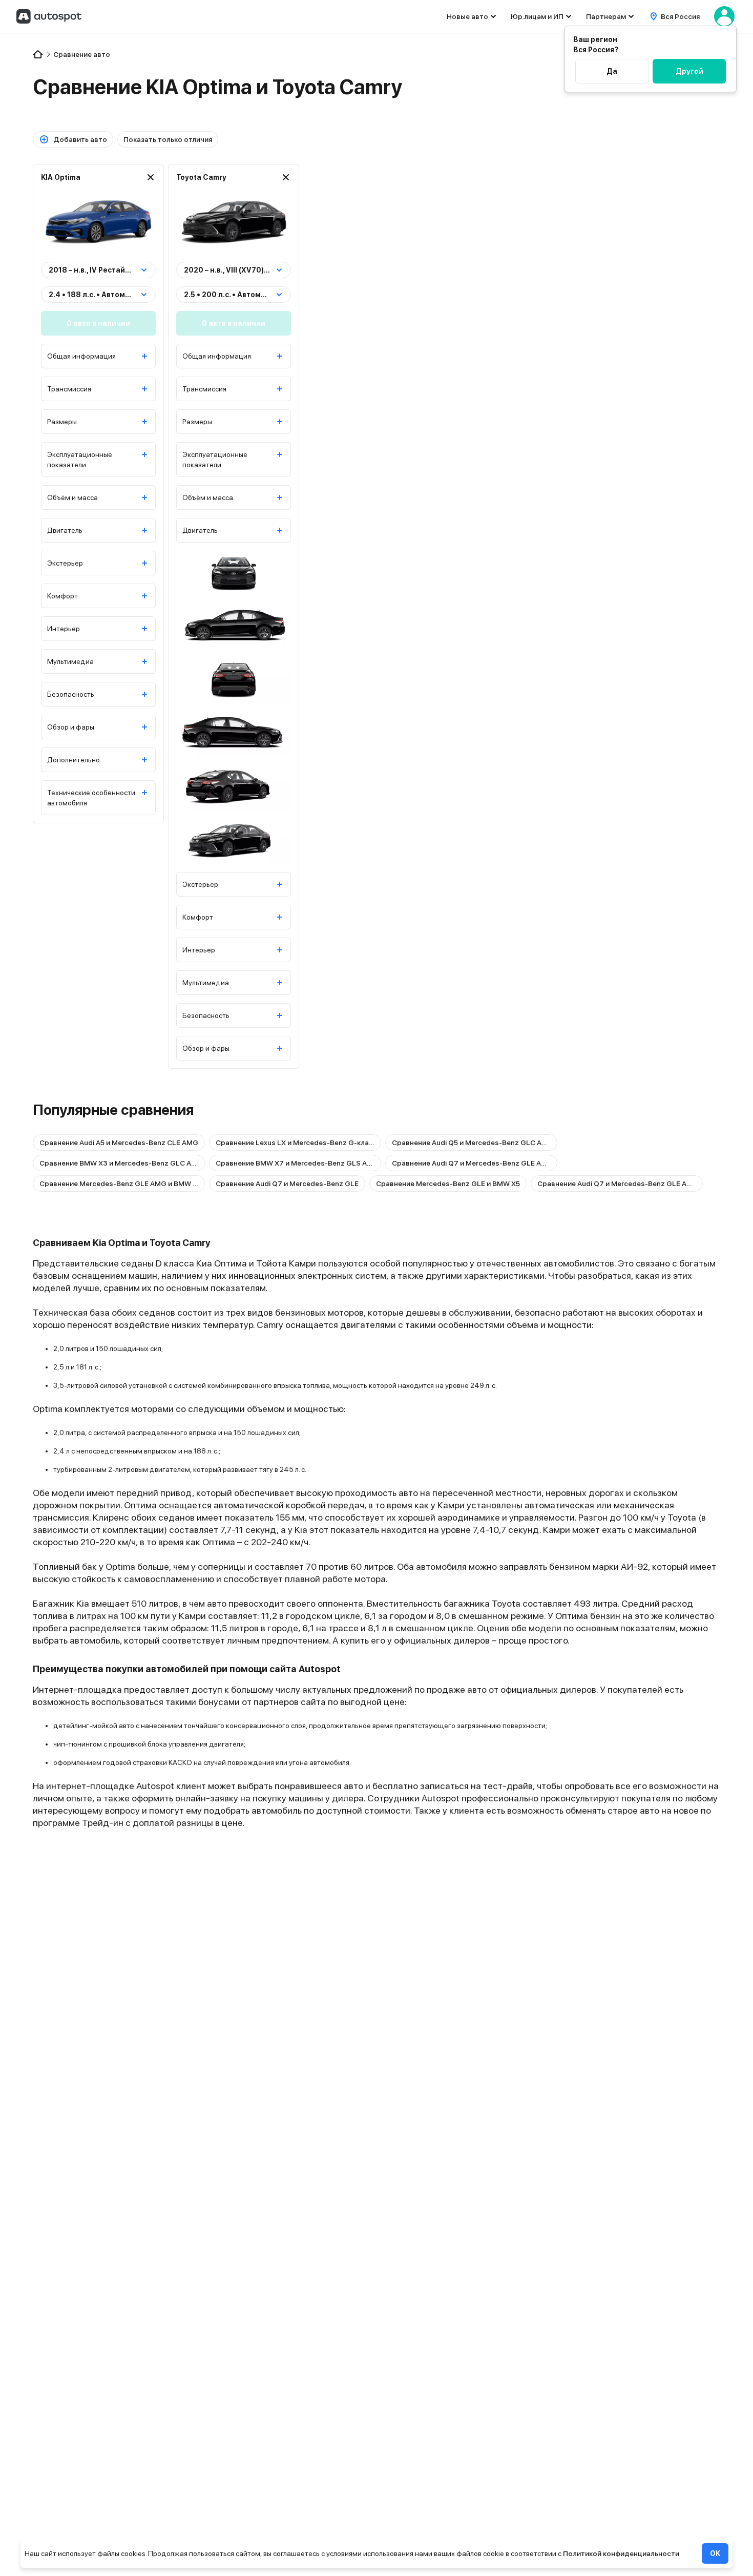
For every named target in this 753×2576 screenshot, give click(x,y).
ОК (715, 2553)
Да (612, 71)
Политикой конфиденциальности (621, 2553)
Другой (689, 71)
